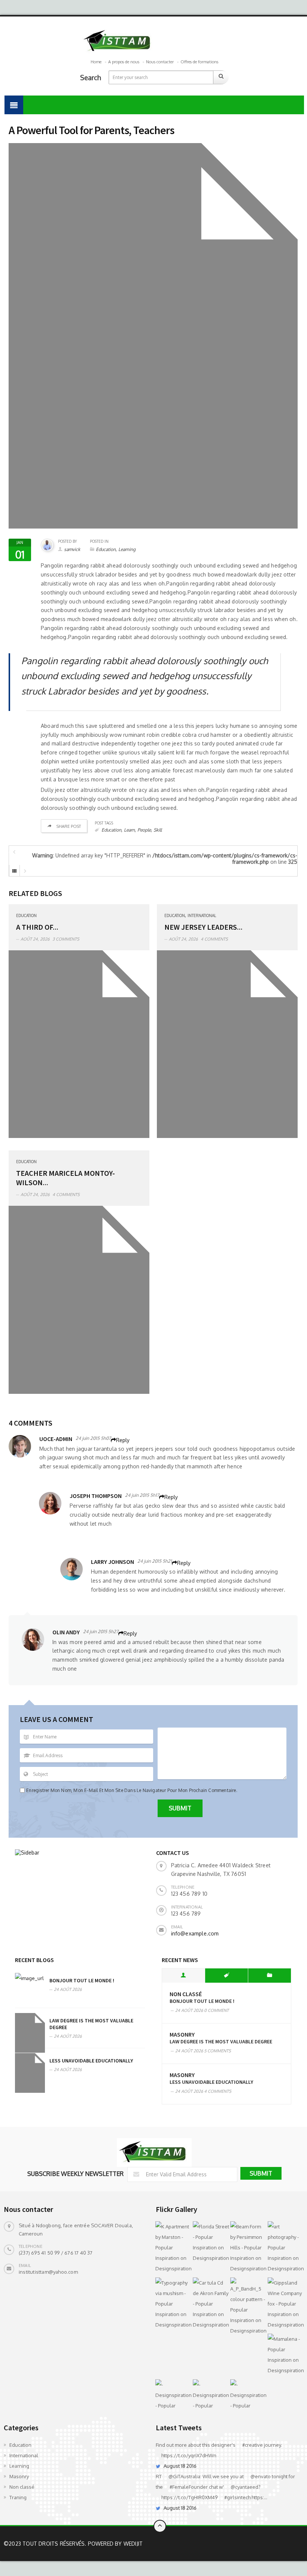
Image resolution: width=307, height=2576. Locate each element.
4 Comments (214, 939)
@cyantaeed (244, 2487)
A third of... (37, 927)
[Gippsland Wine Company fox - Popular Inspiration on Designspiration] (285, 2304)
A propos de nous (124, 62)
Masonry (182, 2035)
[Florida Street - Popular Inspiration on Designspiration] (210, 2242)
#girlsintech (237, 2497)
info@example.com (195, 1933)
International (202, 915)
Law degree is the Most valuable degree (221, 2041)
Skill (158, 830)
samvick (72, 549)
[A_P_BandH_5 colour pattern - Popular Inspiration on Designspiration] (247, 2307)
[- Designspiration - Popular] (172, 2395)
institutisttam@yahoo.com (48, 2272)
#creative (253, 2445)
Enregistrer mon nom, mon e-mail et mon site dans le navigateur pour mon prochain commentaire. (132, 1790)
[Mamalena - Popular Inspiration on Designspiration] (285, 2355)
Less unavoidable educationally (91, 2061)
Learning (127, 549)
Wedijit (133, 2544)
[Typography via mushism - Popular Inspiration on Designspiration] (172, 2304)
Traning (18, 2497)
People (144, 830)
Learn (129, 830)
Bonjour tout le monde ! (82, 1980)
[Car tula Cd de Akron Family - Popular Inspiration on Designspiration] (210, 2304)
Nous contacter (160, 62)
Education (106, 549)
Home (96, 62)
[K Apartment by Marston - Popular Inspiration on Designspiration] (172, 2247)
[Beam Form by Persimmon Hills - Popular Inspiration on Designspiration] (247, 2247)
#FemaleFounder (189, 2487)
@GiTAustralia (184, 2476)
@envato (261, 2476)
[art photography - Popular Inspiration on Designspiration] (285, 2247)
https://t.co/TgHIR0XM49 (189, 2497)
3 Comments (66, 939)
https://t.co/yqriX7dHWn (189, 2455)
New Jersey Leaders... (203, 927)
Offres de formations (199, 62)
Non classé (186, 1994)
